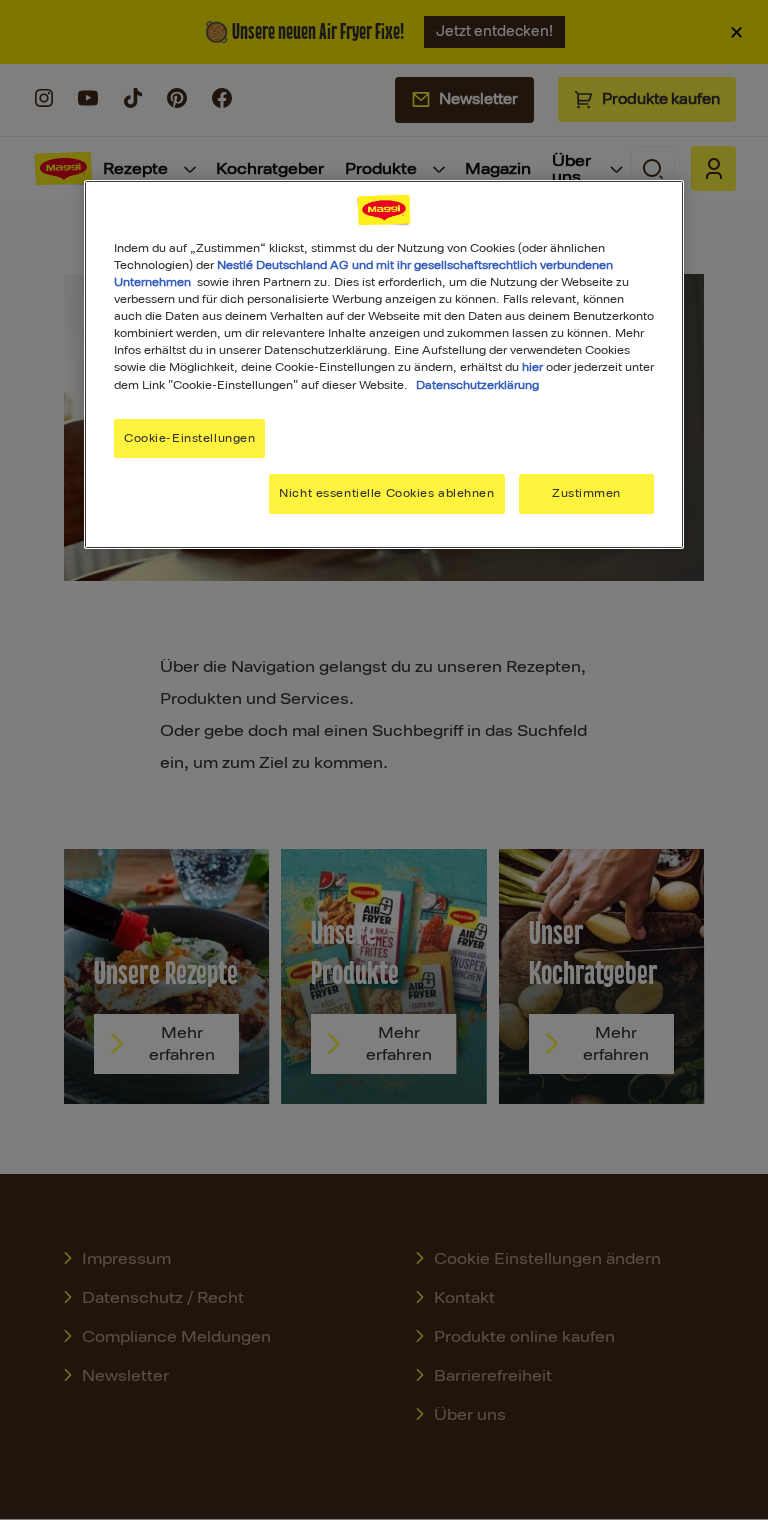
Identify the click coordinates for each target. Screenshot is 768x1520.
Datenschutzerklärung (477, 384)
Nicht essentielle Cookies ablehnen (386, 493)
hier (532, 367)
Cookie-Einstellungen (189, 438)
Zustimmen (586, 493)
